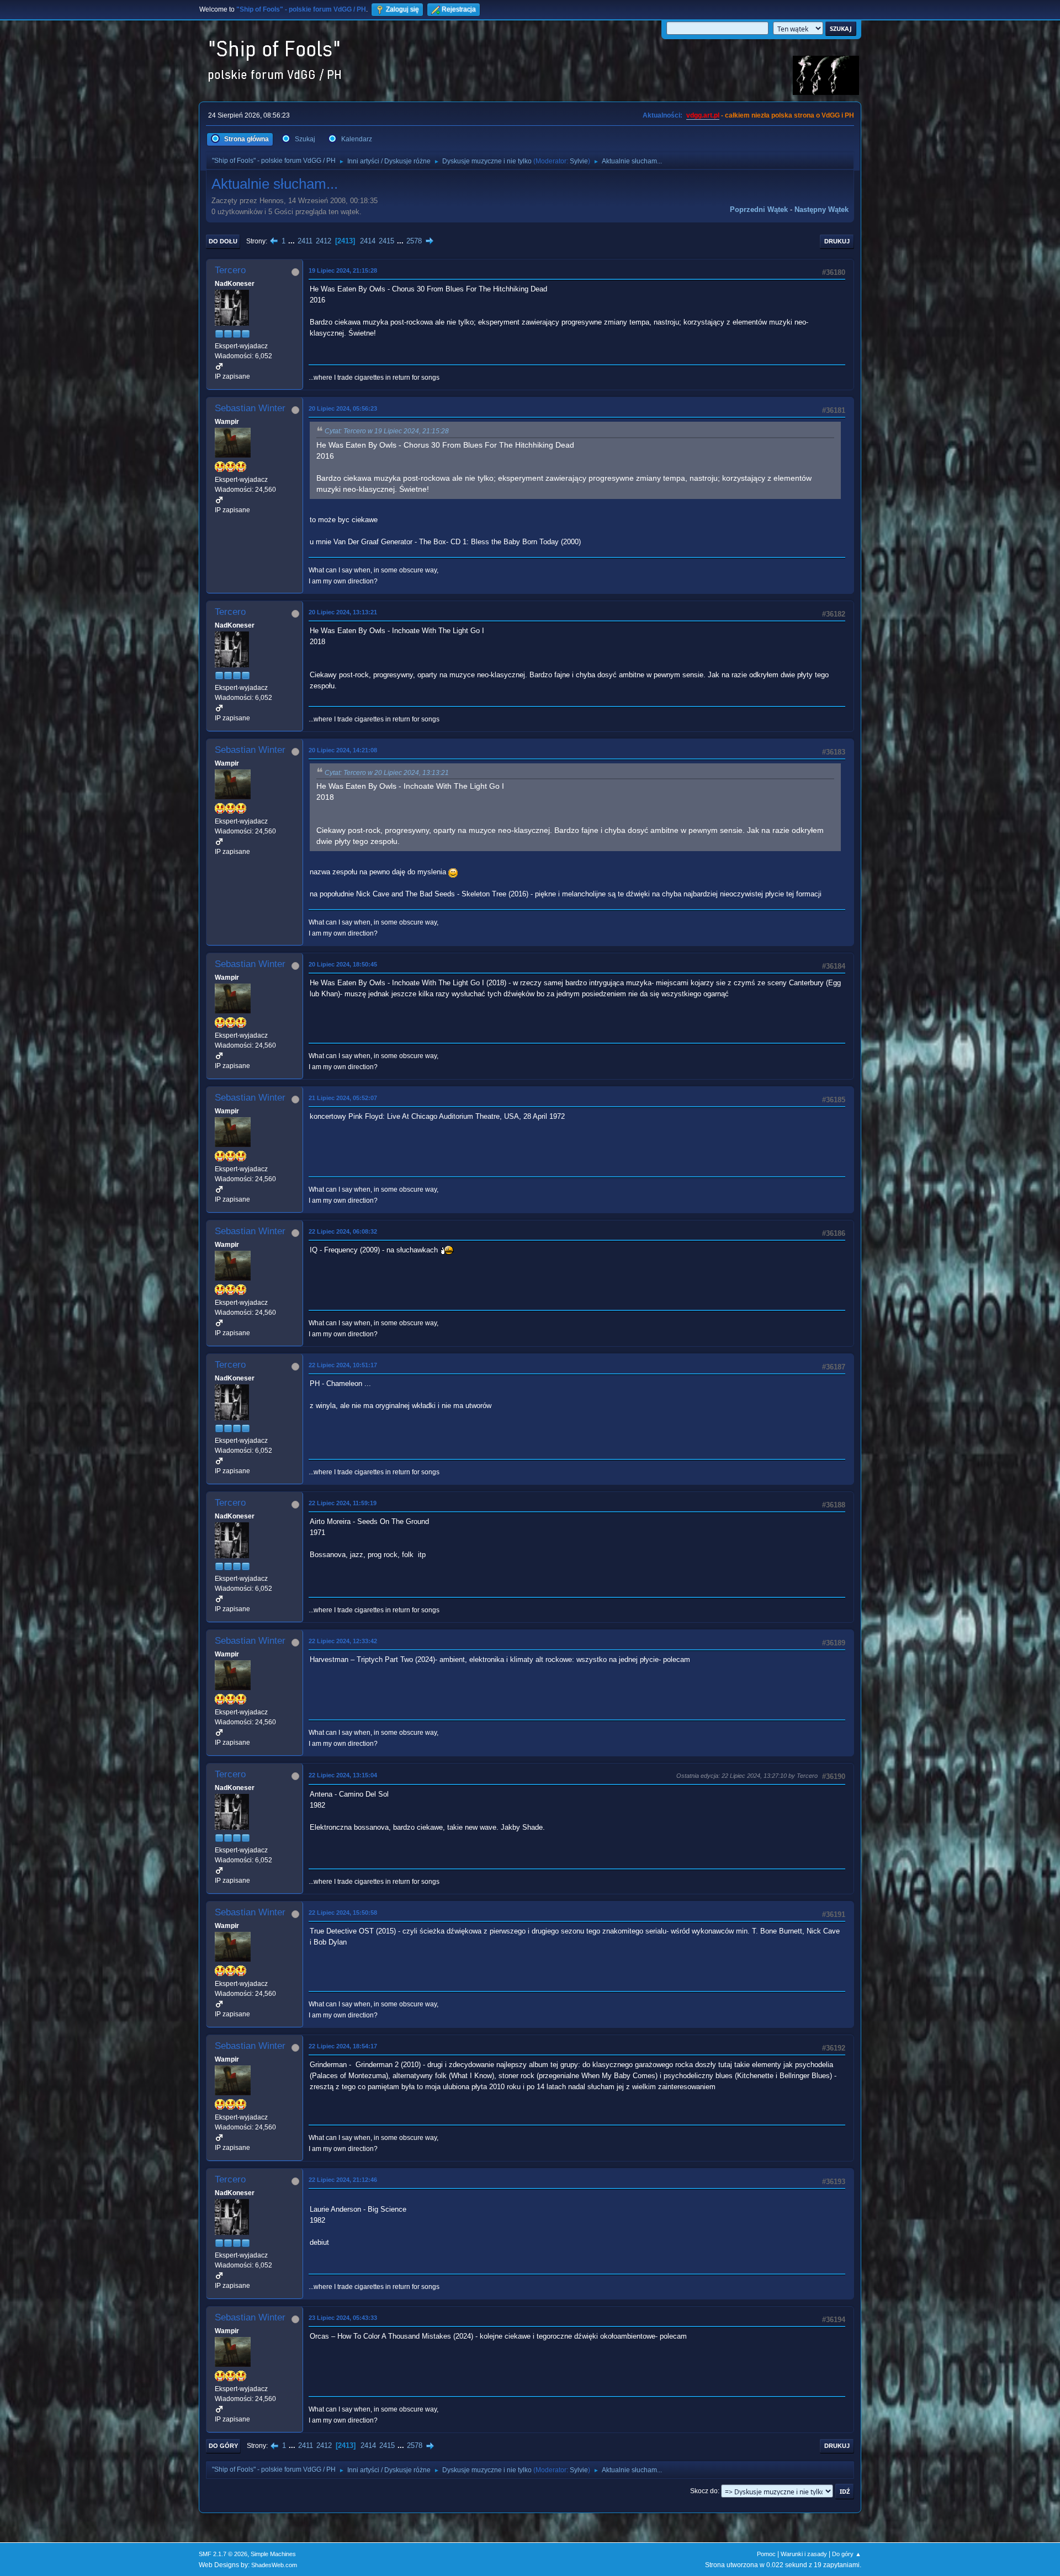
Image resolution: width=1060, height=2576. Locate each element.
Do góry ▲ (847, 2554)
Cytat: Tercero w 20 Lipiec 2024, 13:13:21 (387, 773)
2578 (414, 241)
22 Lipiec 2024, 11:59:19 (343, 1503)
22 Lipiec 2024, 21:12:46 (343, 2180)
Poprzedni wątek (759, 209)
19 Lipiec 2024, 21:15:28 (343, 270)
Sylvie (579, 161)
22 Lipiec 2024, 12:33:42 (343, 1641)
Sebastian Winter (250, 408)
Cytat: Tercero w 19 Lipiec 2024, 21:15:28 (387, 431)
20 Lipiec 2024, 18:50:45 (343, 964)
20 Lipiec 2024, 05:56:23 (343, 408)
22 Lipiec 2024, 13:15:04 (343, 1775)
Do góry (223, 2446)
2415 (386, 241)
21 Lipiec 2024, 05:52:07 (343, 1098)
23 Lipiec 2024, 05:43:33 (343, 2318)
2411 (305, 241)
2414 (368, 241)
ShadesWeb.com (274, 2565)
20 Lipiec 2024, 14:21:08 (343, 750)
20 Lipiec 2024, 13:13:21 (343, 612)
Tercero (230, 270)
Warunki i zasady (804, 2554)
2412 (324, 241)
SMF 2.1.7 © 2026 (223, 2554)
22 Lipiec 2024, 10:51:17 (343, 1365)
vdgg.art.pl (703, 115)
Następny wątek (821, 209)
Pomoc (766, 2554)
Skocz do (704, 2491)
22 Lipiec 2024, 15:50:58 (343, 1913)
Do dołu (223, 241)
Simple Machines (273, 2554)
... (293, 241)
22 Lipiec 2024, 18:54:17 (343, 2046)
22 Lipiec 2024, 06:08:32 (343, 1231)
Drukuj (837, 241)
